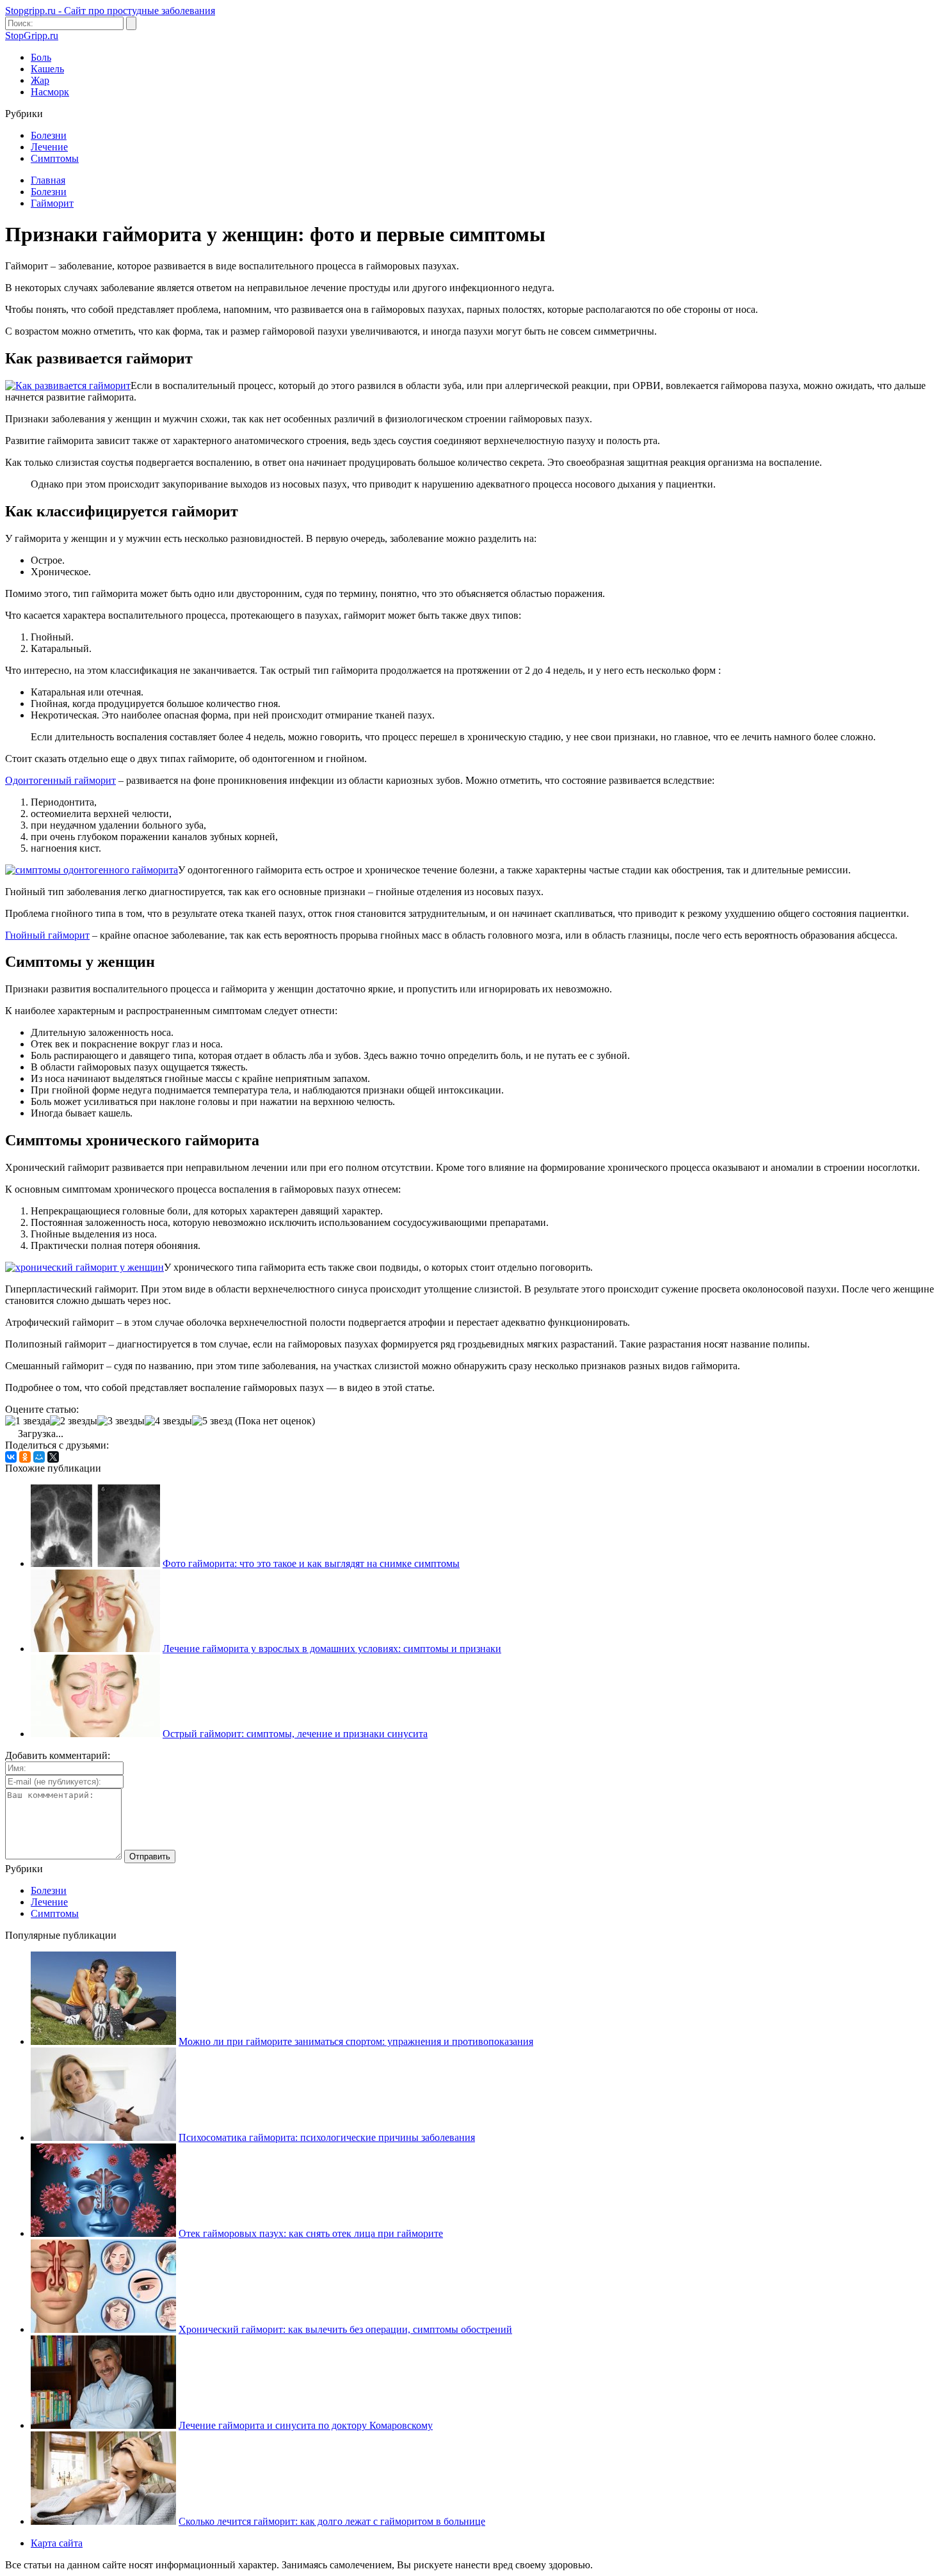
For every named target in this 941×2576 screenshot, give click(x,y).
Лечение (49, 147)
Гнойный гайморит (47, 935)
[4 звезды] (168, 1421)
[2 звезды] (74, 1421)
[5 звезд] (212, 1421)
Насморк (50, 92)
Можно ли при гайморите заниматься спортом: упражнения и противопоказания (356, 2041)
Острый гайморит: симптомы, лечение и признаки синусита (295, 1734)
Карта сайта (57, 2543)
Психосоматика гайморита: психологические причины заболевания (327, 2137)
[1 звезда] (28, 1421)
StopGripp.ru (32, 36)
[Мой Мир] (39, 1457)
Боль (41, 57)
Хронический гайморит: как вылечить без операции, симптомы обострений (345, 2329)
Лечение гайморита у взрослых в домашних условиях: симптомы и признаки (332, 1649)
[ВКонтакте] (11, 1457)
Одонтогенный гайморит (60, 780)
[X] (53, 1457)
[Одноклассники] (25, 1457)
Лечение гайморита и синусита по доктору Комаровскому (306, 2425)
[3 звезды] (121, 1421)
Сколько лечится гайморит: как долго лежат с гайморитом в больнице (332, 2521)
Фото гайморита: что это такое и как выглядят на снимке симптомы (311, 1563)
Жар (40, 80)
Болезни (49, 135)
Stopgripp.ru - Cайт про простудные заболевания (110, 11)
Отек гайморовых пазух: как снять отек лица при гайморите (311, 2233)
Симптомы (55, 158)
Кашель (47, 69)
